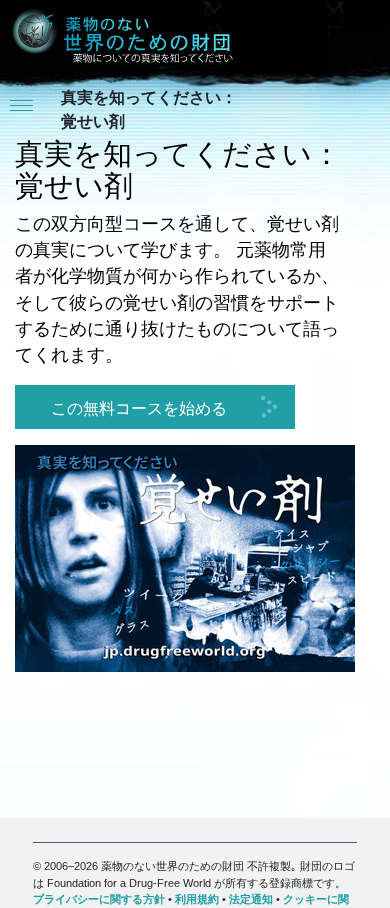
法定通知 (251, 899)
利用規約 (197, 899)
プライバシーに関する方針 (99, 899)
